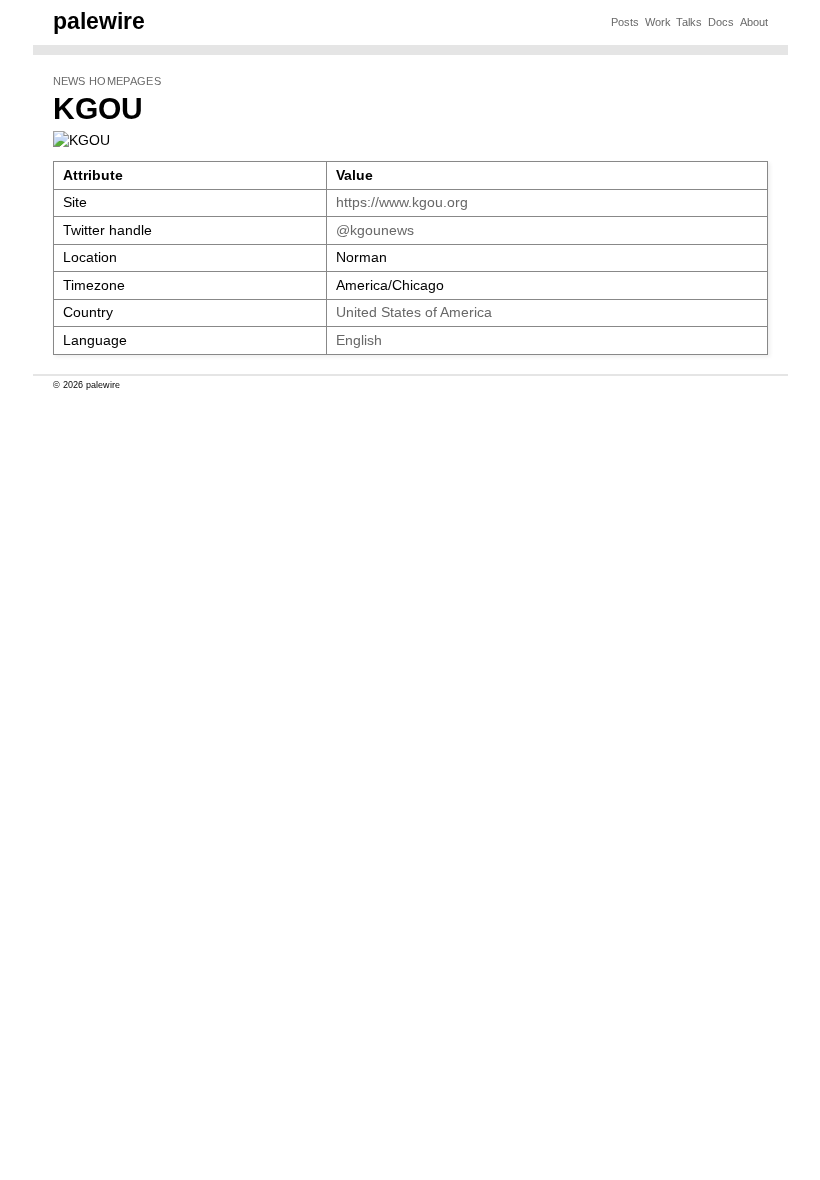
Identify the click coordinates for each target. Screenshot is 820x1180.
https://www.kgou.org (402, 202)
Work (658, 22)
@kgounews (375, 230)
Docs (721, 22)
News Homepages (107, 81)
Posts (625, 22)
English (359, 340)
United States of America (414, 312)
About (754, 22)
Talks (689, 22)
